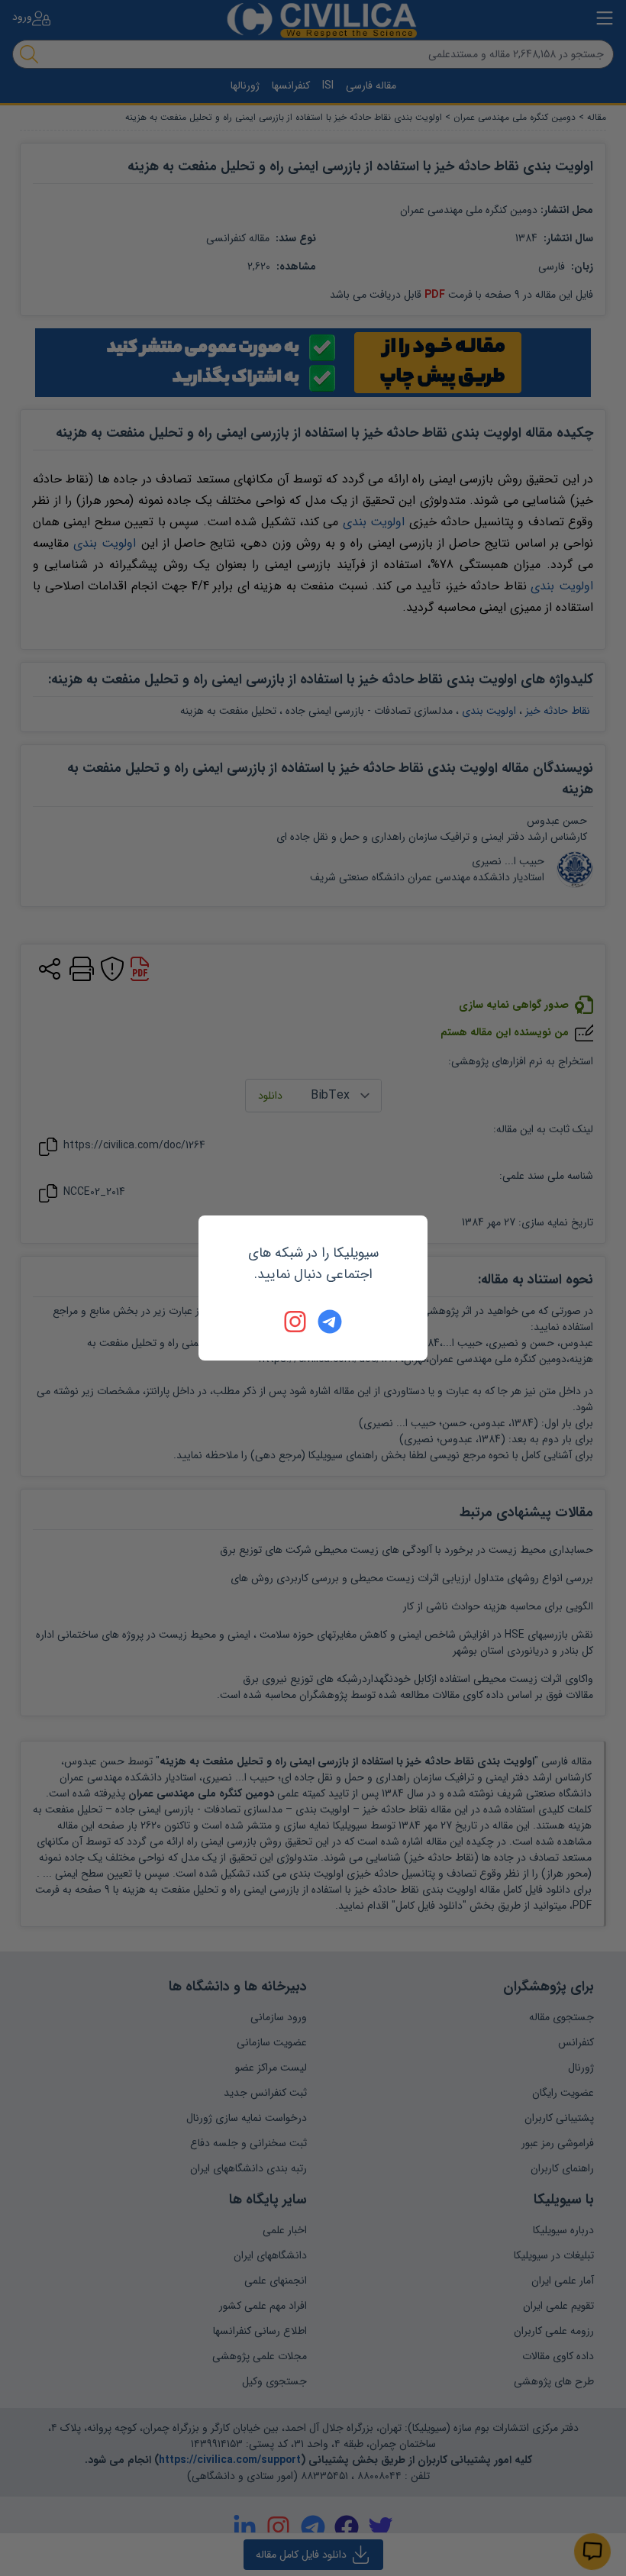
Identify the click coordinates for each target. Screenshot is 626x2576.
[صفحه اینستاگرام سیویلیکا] (296, 1322)
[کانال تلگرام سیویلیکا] (330, 1322)
